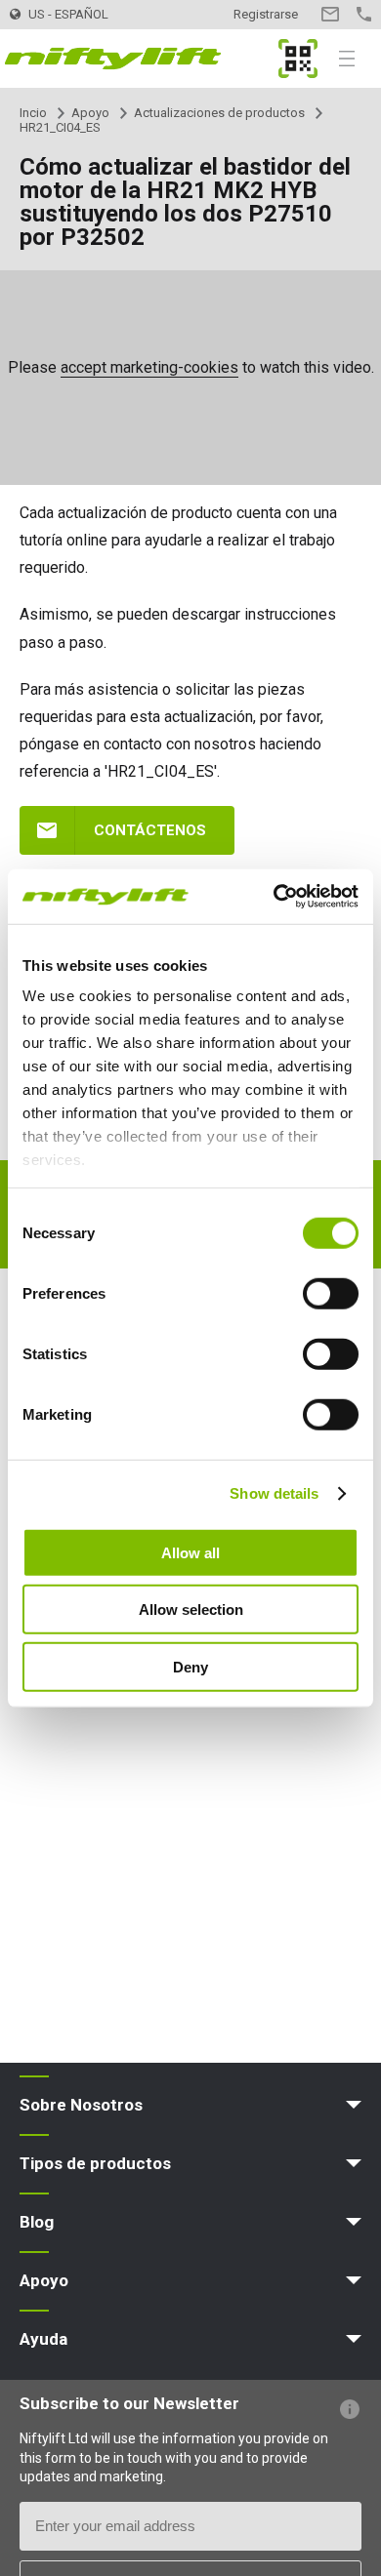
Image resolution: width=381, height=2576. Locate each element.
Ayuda (43, 2339)
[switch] (331, 1293)
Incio (33, 113)
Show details (274, 1493)
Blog (37, 2222)
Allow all (190, 1552)
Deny (190, 1666)
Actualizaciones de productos (219, 113)
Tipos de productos (95, 2163)
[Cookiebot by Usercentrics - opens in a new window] (274, 897)
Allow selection (191, 1610)
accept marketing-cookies (149, 367)
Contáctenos (150, 830)
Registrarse (266, 14)
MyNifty (298, 59)
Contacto (330, 14)
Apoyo (90, 113)
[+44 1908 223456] (364, 14)
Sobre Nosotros (81, 2105)
